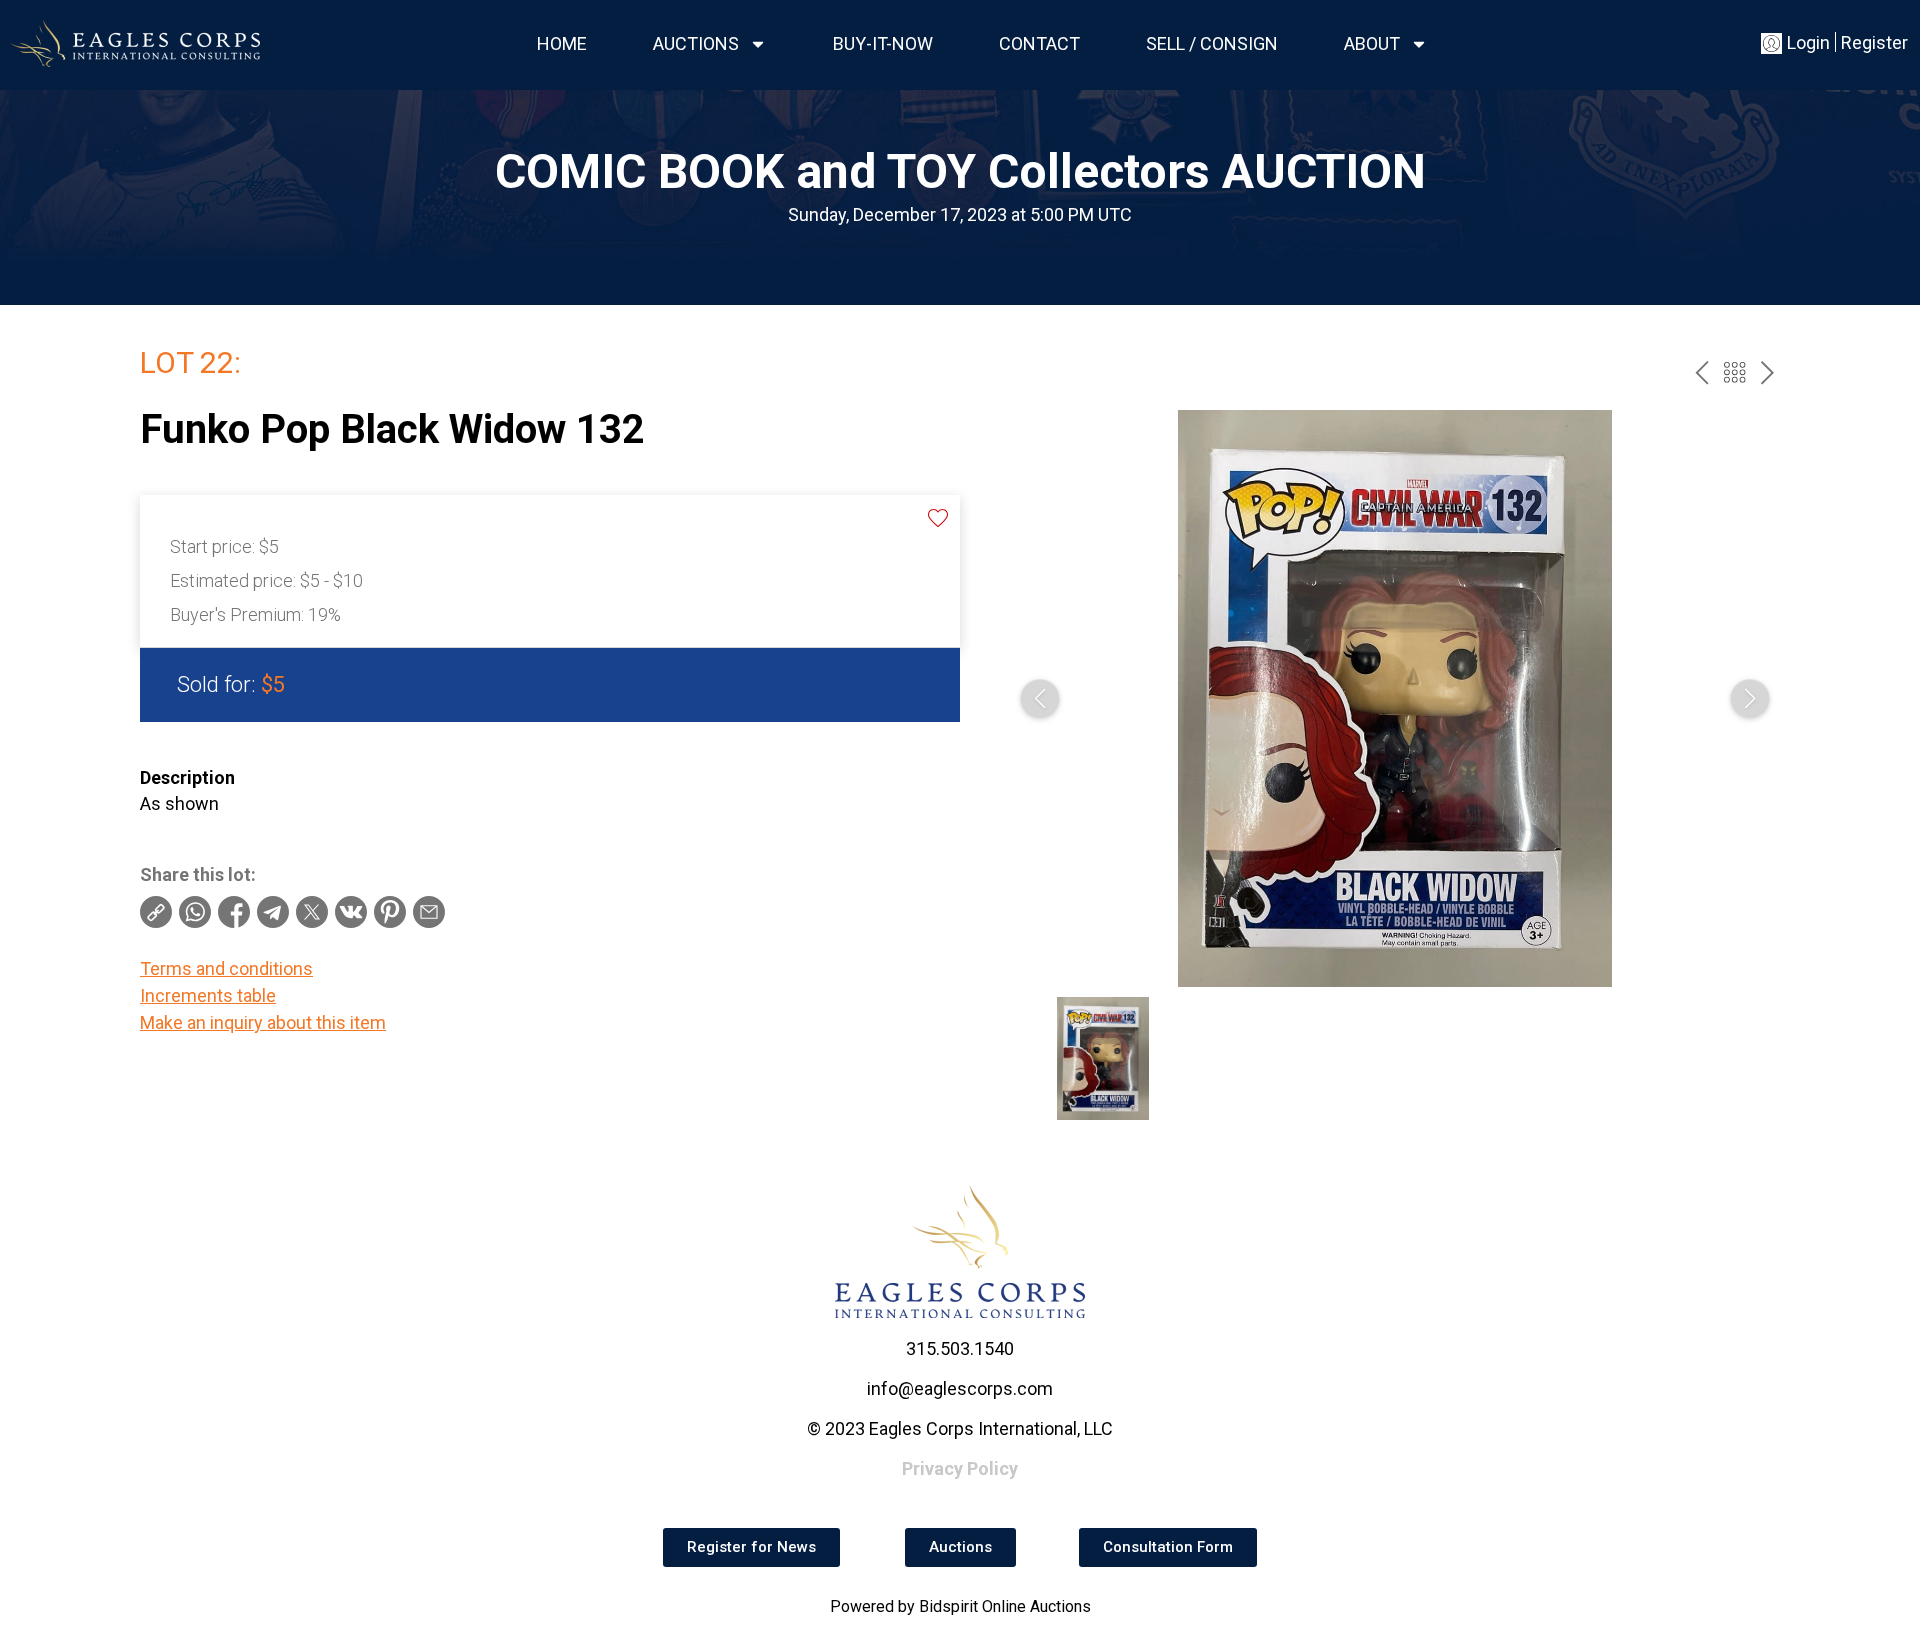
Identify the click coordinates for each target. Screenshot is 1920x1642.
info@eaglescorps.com (960, 1388)
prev (1701, 372)
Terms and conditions (226, 968)
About (1372, 43)
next (1767, 372)
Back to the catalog (1734, 372)
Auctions (696, 43)
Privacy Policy (960, 1468)
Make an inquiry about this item (263, 1022)
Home (562, 43)
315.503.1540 (960, 1348)
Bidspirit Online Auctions (1005, 1606)
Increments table (208, 995)
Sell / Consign (1212, 43)
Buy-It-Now (883, 43)
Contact (1039, 43)
